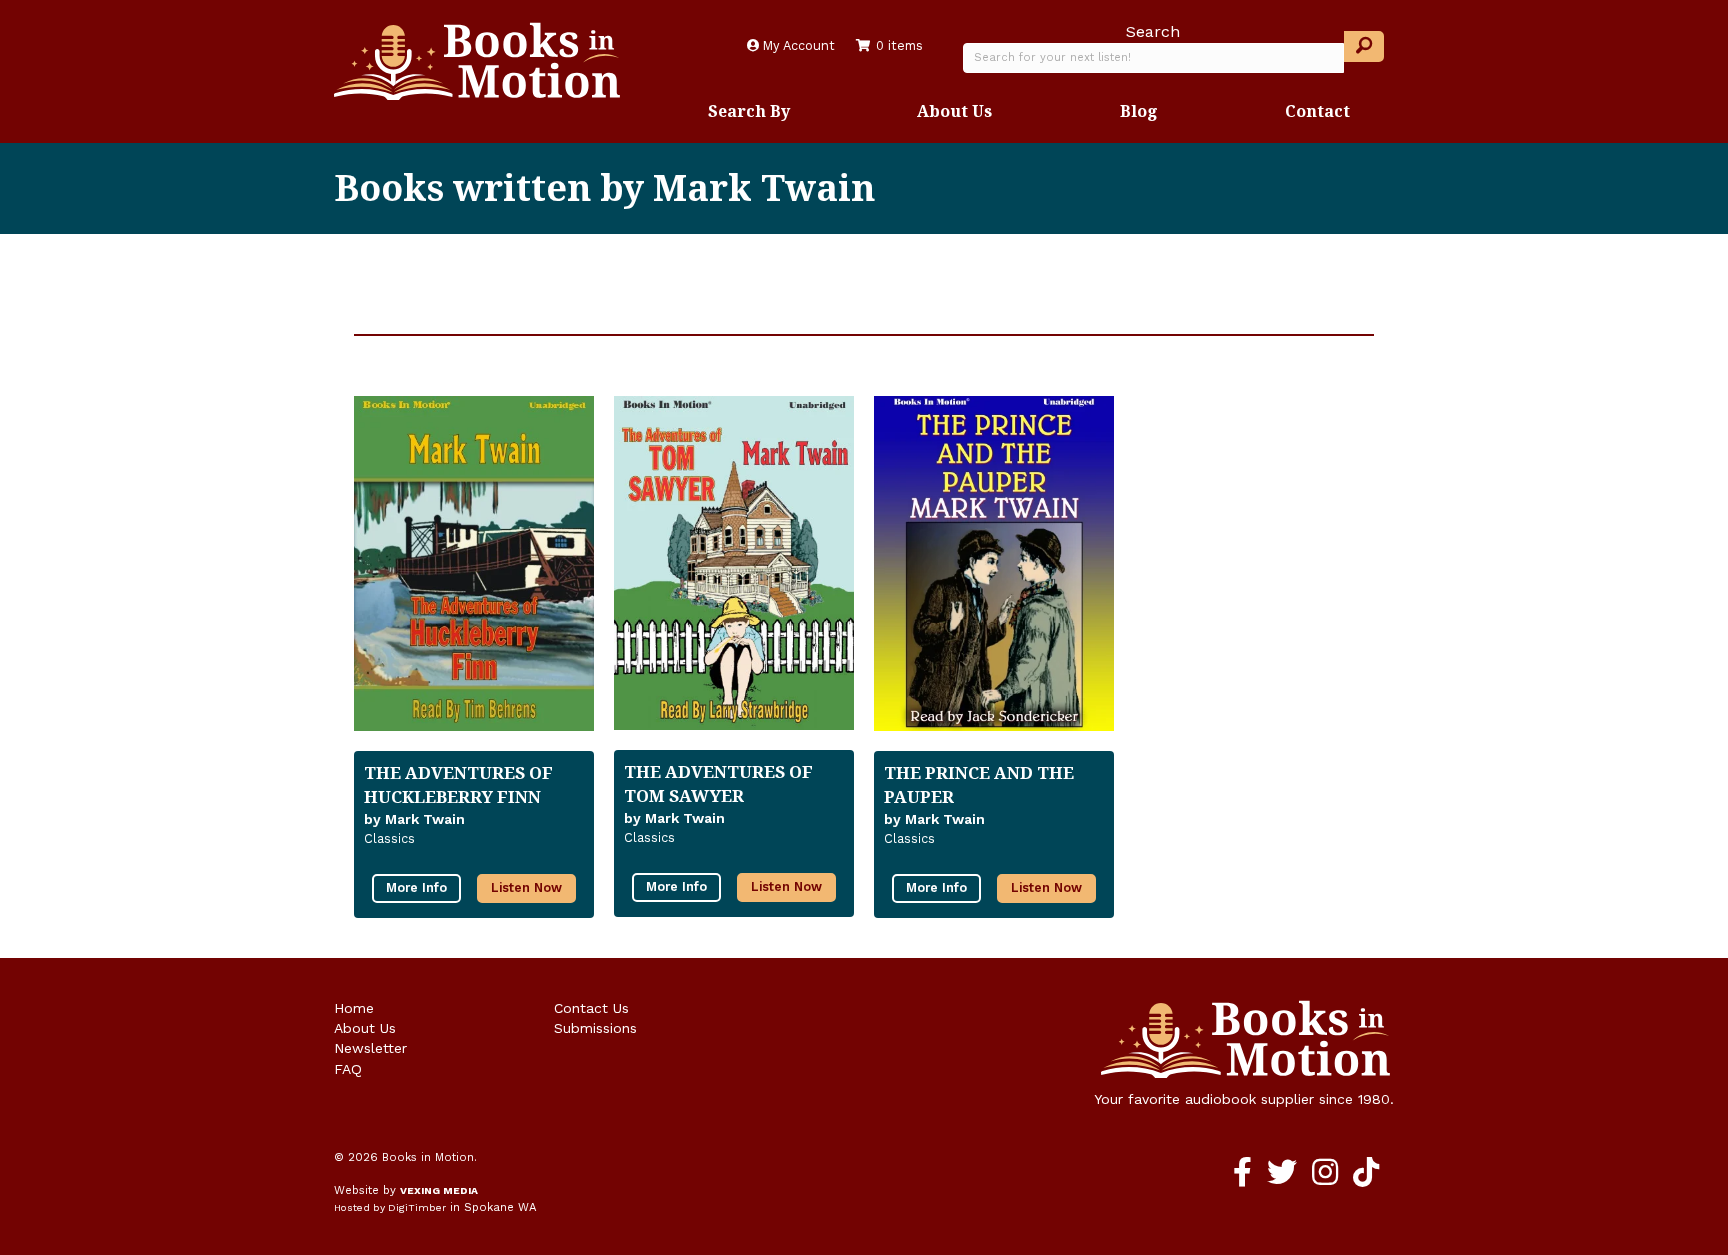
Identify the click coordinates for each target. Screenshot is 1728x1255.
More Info (416, 887)
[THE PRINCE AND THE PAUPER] (994, 563)
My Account (797, 45)
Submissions (595, 1028)
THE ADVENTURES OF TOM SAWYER (718, 783)
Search (1153, 31)
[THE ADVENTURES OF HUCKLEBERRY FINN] (474, 563)
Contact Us (591, 1008)
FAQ (348, 1069)
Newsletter (370, 1048)
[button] (1364, 46)
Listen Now (526, 887)
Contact (1317, 111)
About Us (954, 111)
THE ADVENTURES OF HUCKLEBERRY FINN (458, 784)
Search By (749, 111)
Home (354, 1008)
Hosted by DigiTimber (390, 1207)
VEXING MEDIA (439, 1190)
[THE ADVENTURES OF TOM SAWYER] (734, 563)
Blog (1139, 111)
